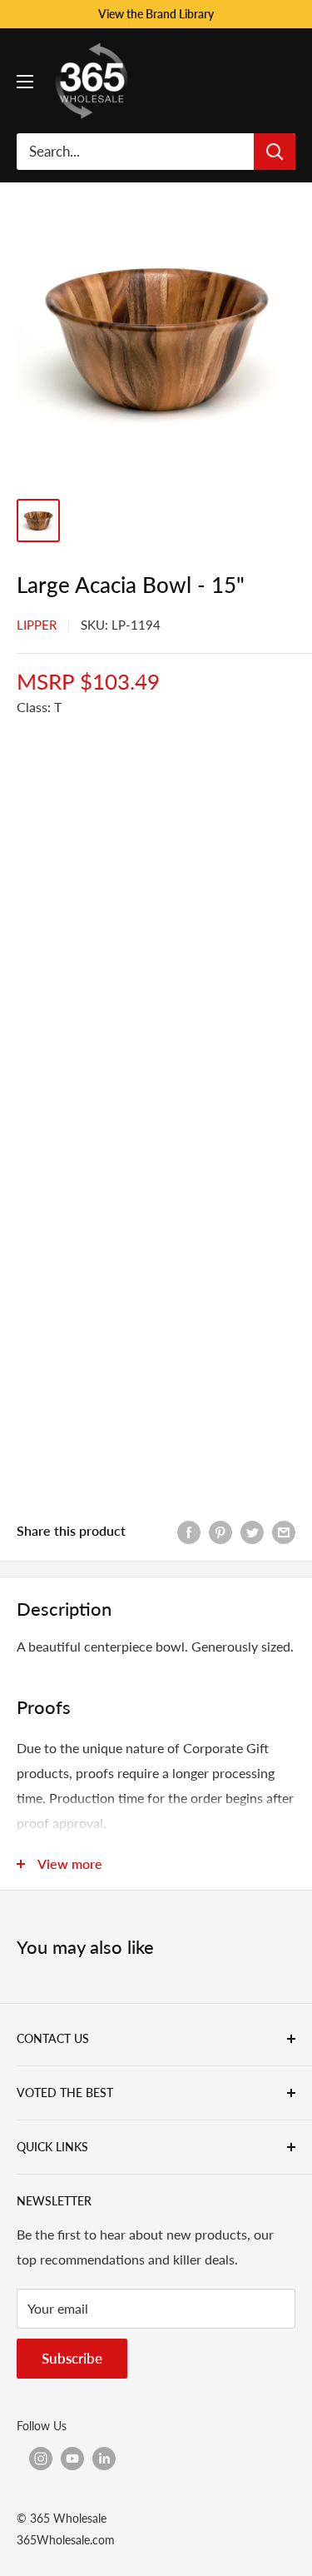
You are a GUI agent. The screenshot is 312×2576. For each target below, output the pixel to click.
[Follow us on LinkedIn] (104, 2458)
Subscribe (72, 2358)
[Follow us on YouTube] (72, 2458)
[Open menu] (25, 82)
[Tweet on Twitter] (252, 1531)
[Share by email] (284, 1531)
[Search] (275, 152)
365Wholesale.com (66, 2540)
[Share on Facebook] (189, 1531)
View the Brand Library (156, 14)
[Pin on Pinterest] (220, 1531)
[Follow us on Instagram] (41, 2458)
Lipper (37, 625)
